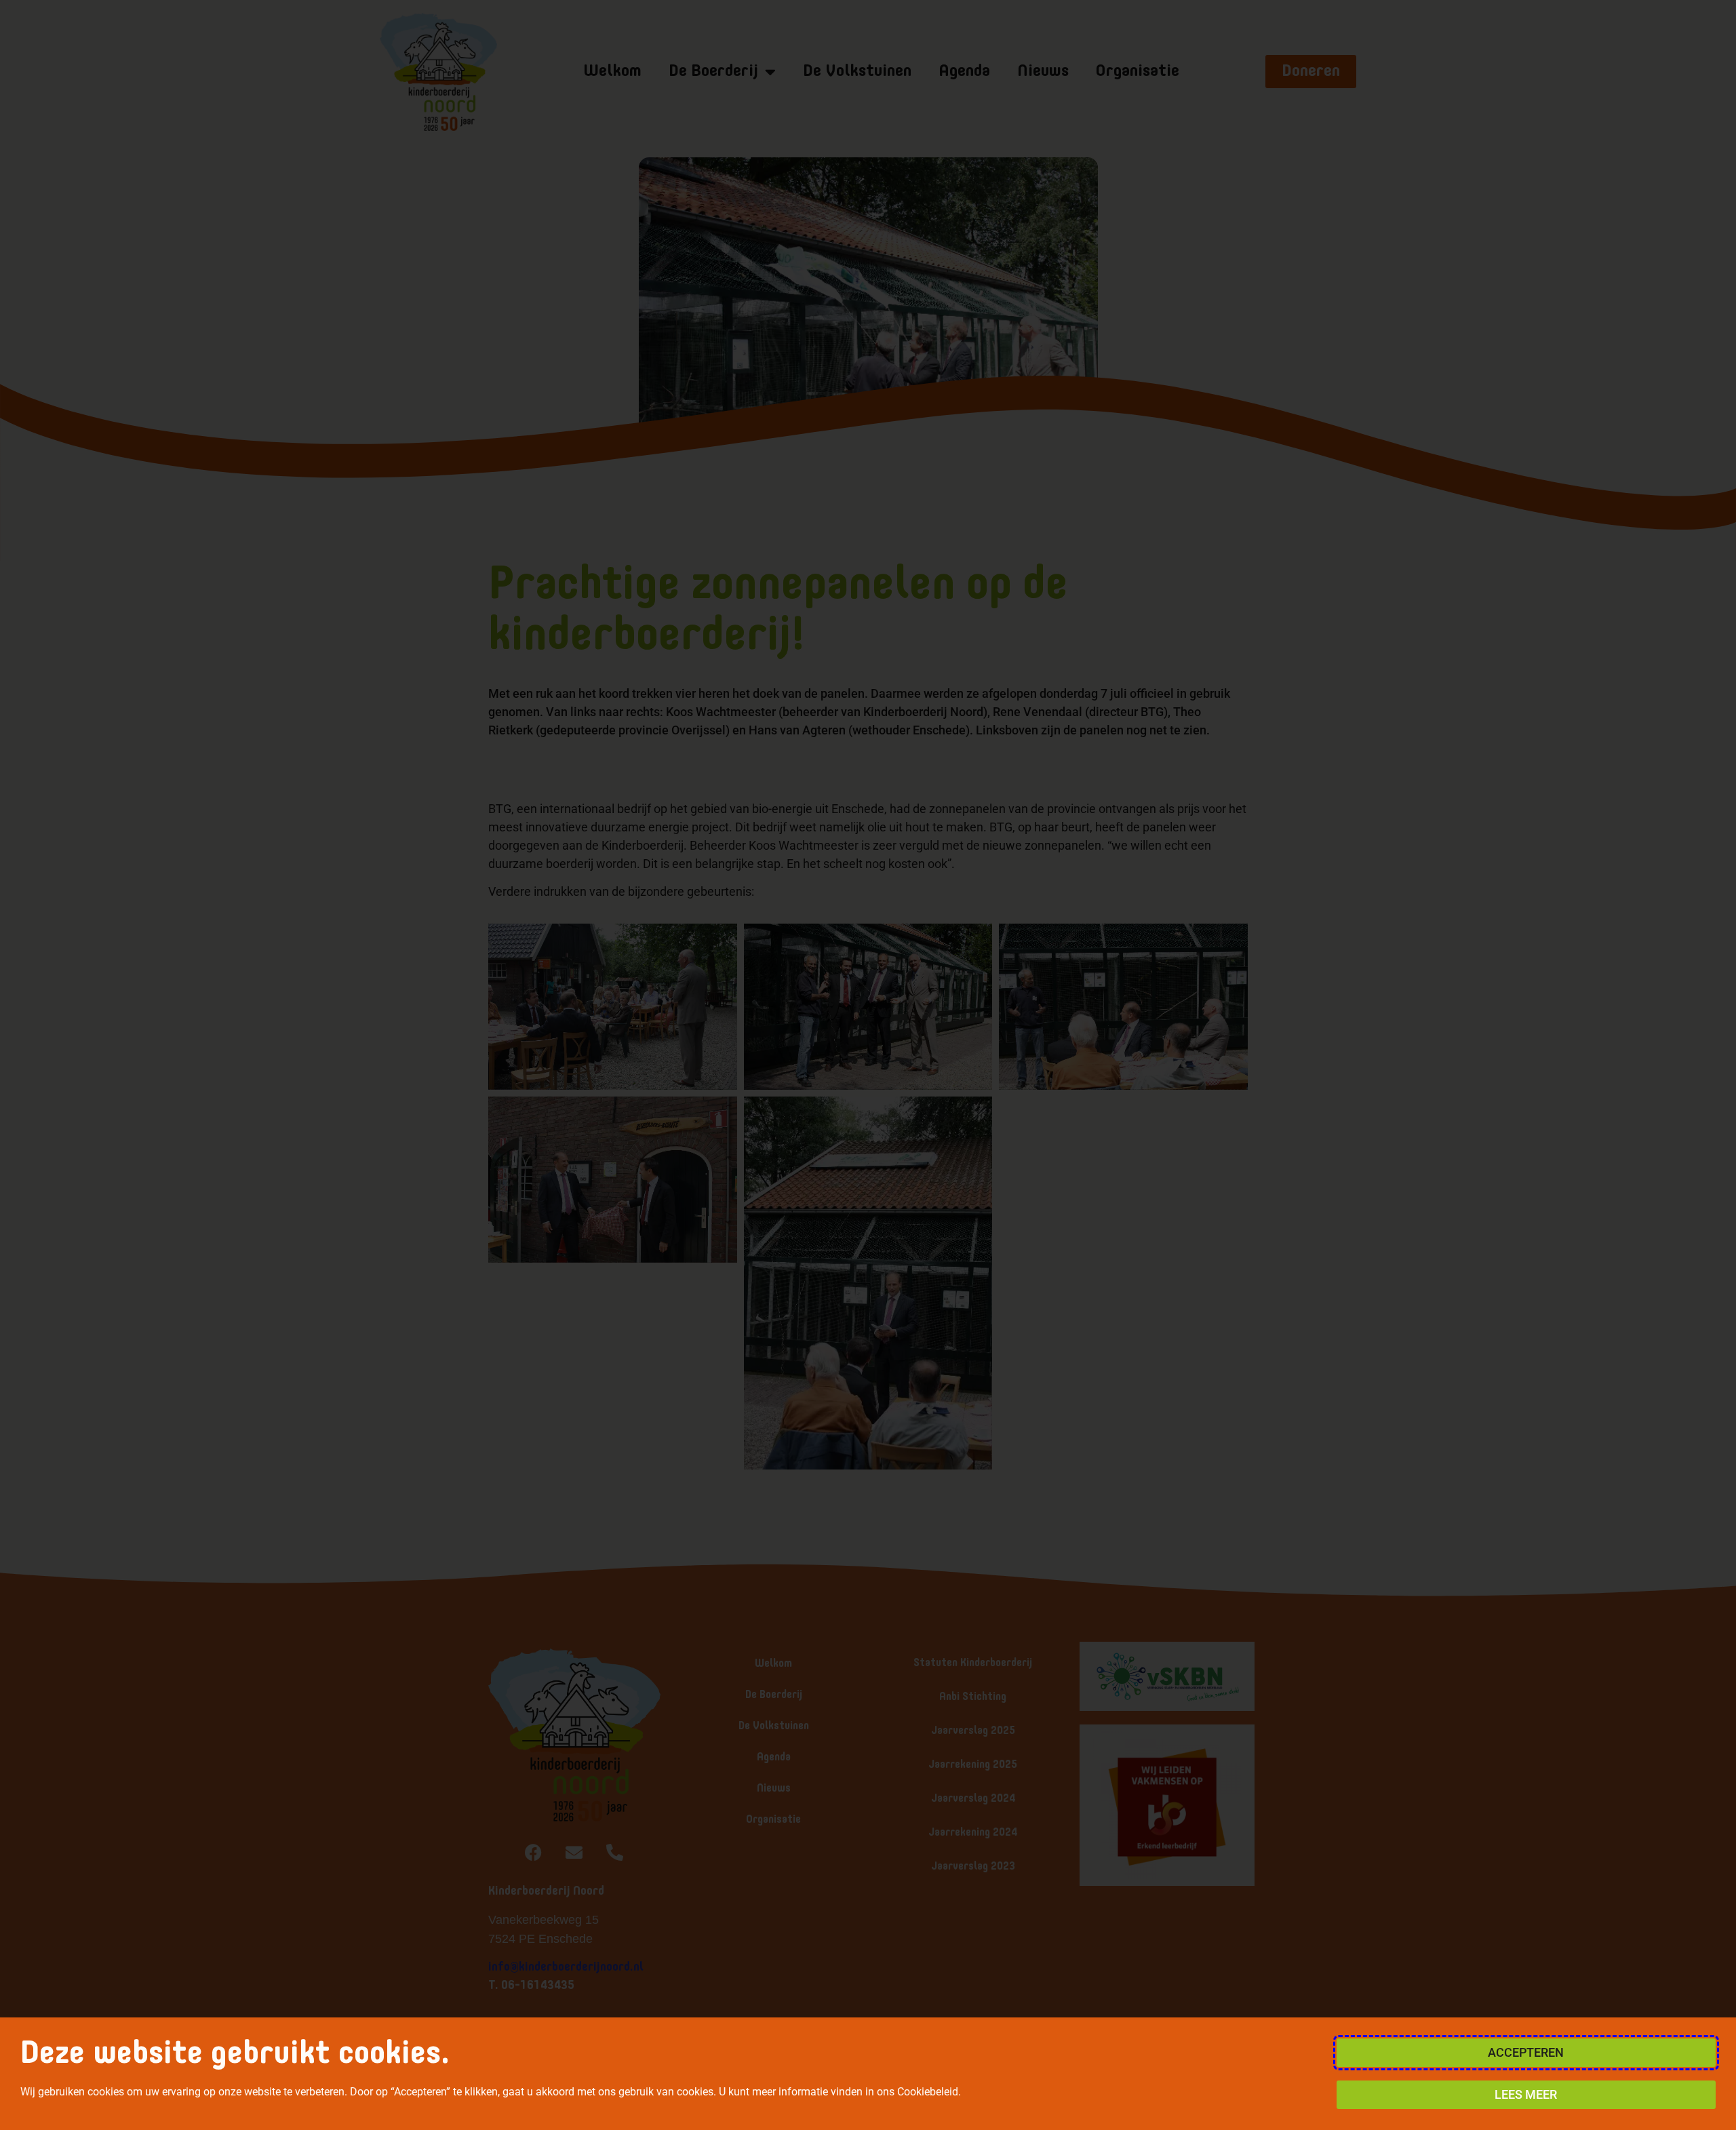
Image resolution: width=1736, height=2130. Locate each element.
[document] (868, 1065)
